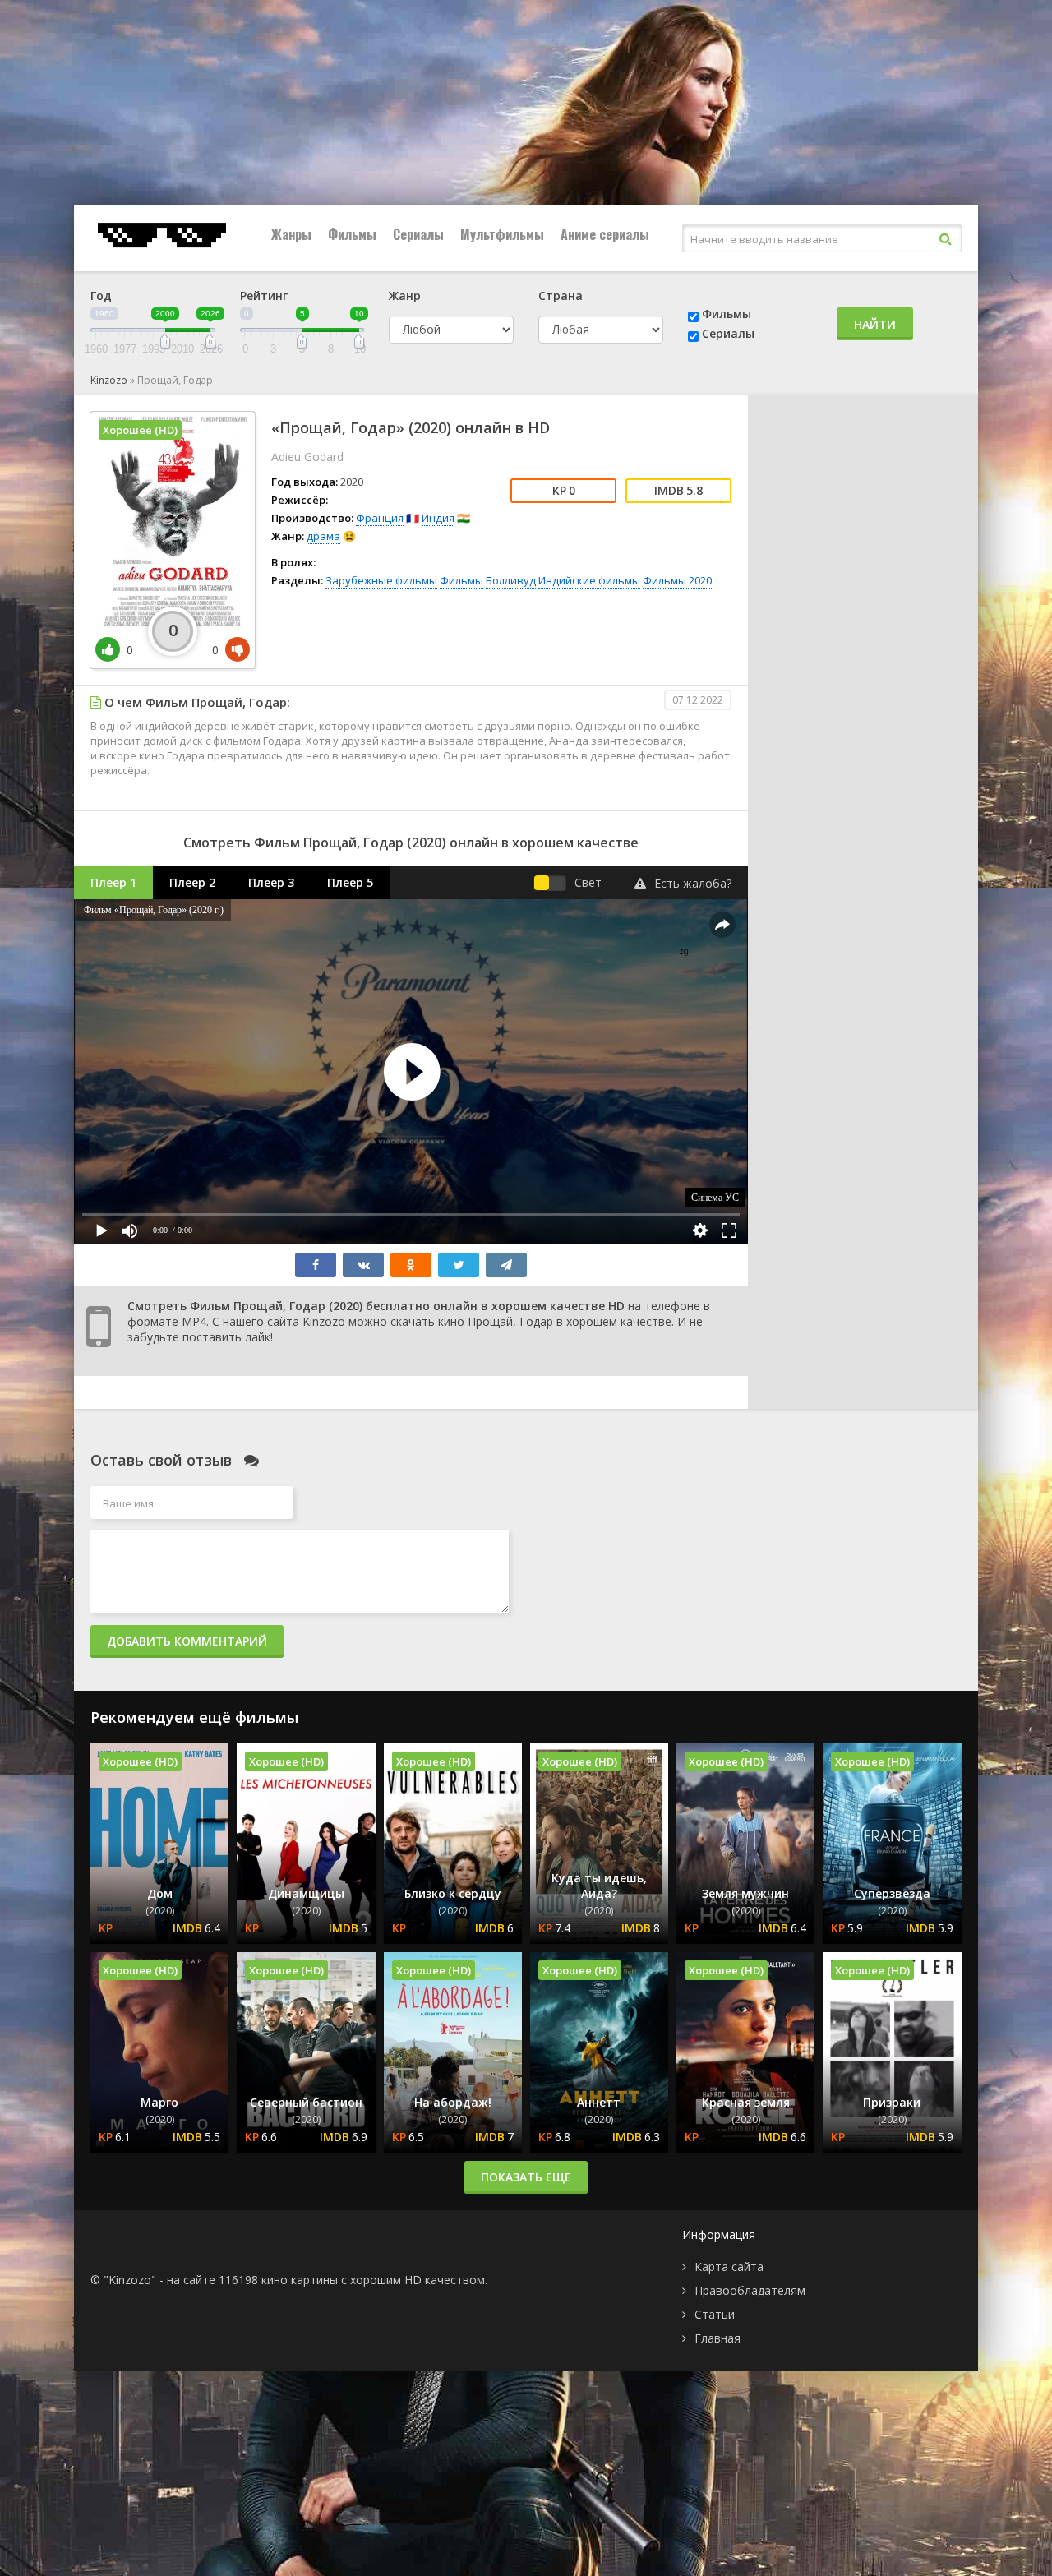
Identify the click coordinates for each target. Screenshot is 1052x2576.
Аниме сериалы (605, 234)
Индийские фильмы (589, 580)
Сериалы (418, 234)
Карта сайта (729, 2267)
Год (101, 295)
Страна (561, 295)
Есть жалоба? (693, 883)
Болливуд (511, 580)
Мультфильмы (502, 234)
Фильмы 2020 (677, 580)
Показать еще (526, 2177)
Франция (380, 518)
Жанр (405, 295)
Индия (438, 518)
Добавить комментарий (187, 1641)
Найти (875, 324)
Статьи (715, 2314)
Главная (717, 2338)
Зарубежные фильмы (381, 580)
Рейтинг (264, 295)
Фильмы (352, 234)
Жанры (291, 234)
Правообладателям (750, 2290)
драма (323, 536)
